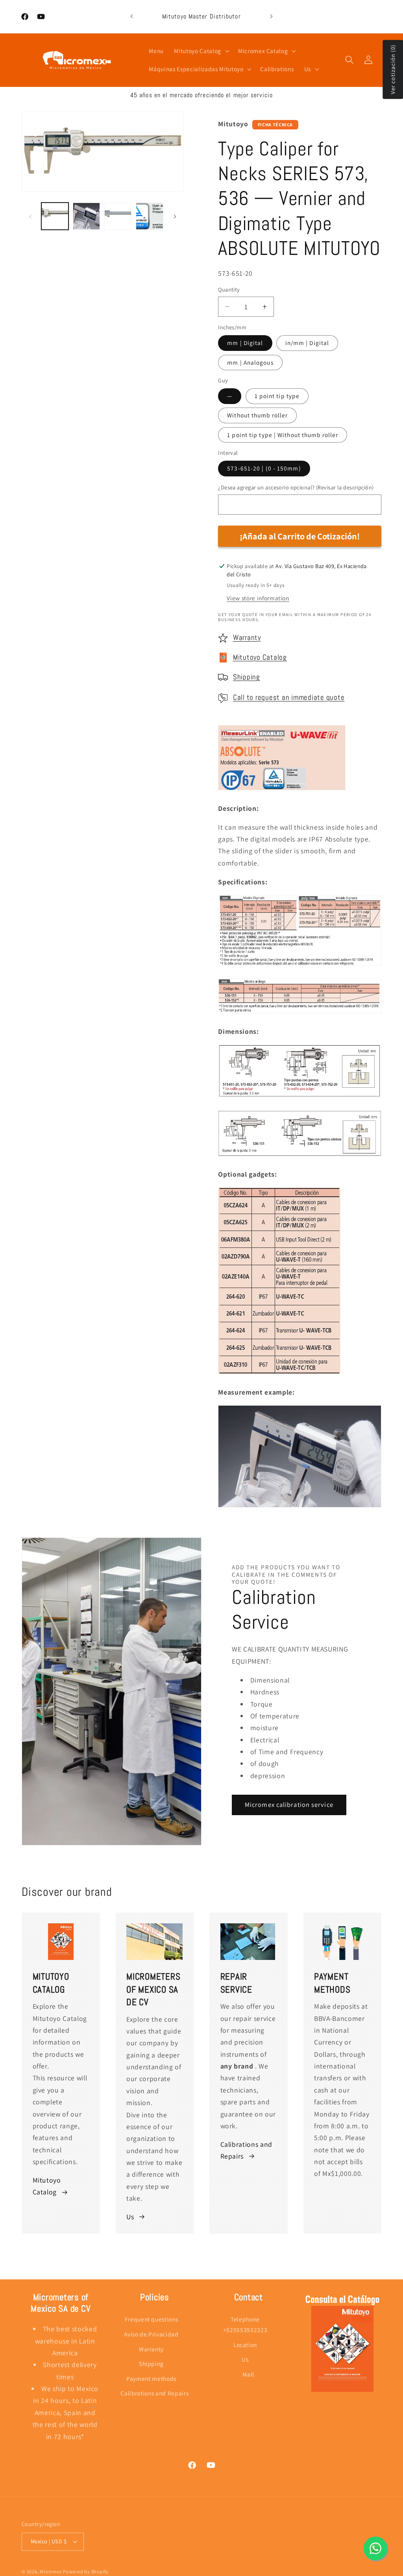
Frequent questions (152, 2319)
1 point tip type (277, 396)
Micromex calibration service (289, 1805)
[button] (201, 51)
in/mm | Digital (307, 343)
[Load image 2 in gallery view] (86, 216)
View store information (258, 598)
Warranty (247, 638)
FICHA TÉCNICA (275, 125)
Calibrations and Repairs (247, 2150)
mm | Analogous (250, 362)
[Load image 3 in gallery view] (118, 216)
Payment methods (151, 2379)
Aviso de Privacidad (151, 2334)
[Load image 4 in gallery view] (149, 216)
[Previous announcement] (132, 17)
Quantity (229, 289)
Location (245, 2345)
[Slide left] (30, 216)
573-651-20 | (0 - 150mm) (264, 468)
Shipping (247, 677)
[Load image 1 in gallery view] (55, 216)
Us (130, 2217)
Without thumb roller (257, 415)
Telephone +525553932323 (245, 2324)
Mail (248, 2374)
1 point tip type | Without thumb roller (283, 435)
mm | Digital (245, 343)
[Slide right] (175, 216)
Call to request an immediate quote (289, 698)
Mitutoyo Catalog (260, 657)
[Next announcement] (271, 17)
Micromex (51, 2571)
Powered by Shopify (86, 2571)
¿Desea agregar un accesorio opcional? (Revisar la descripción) (296, 487)
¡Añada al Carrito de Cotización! (300, 536)
